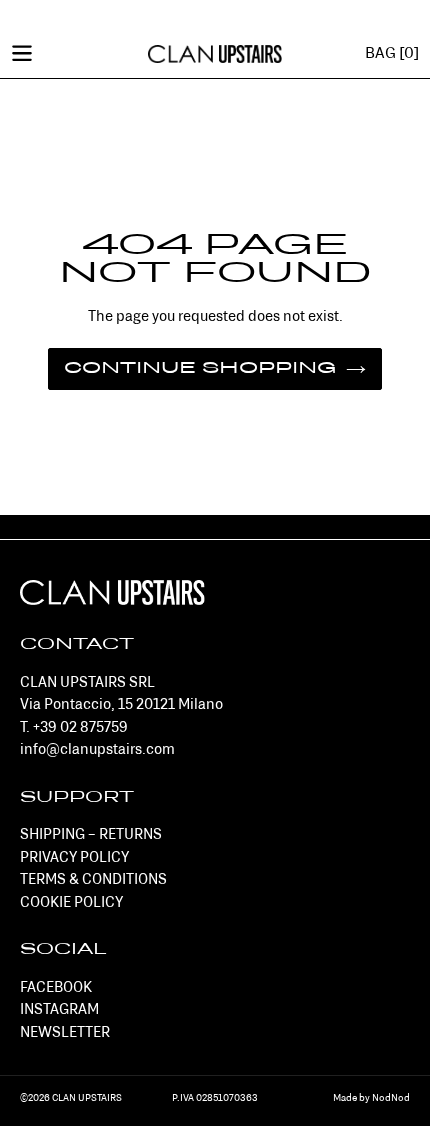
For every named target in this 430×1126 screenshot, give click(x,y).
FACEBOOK (56, 988)
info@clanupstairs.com (97, 750)
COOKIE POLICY (71, 903)
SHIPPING (52, 835)
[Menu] (22, 52)
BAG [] (392, 54)
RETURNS (130, 835)
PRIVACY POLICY (74, 858)
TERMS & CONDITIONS (93, 880)
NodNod (391, 1098)
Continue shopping (200, 369)
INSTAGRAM (59, 1010)
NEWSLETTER (65, 1033)
